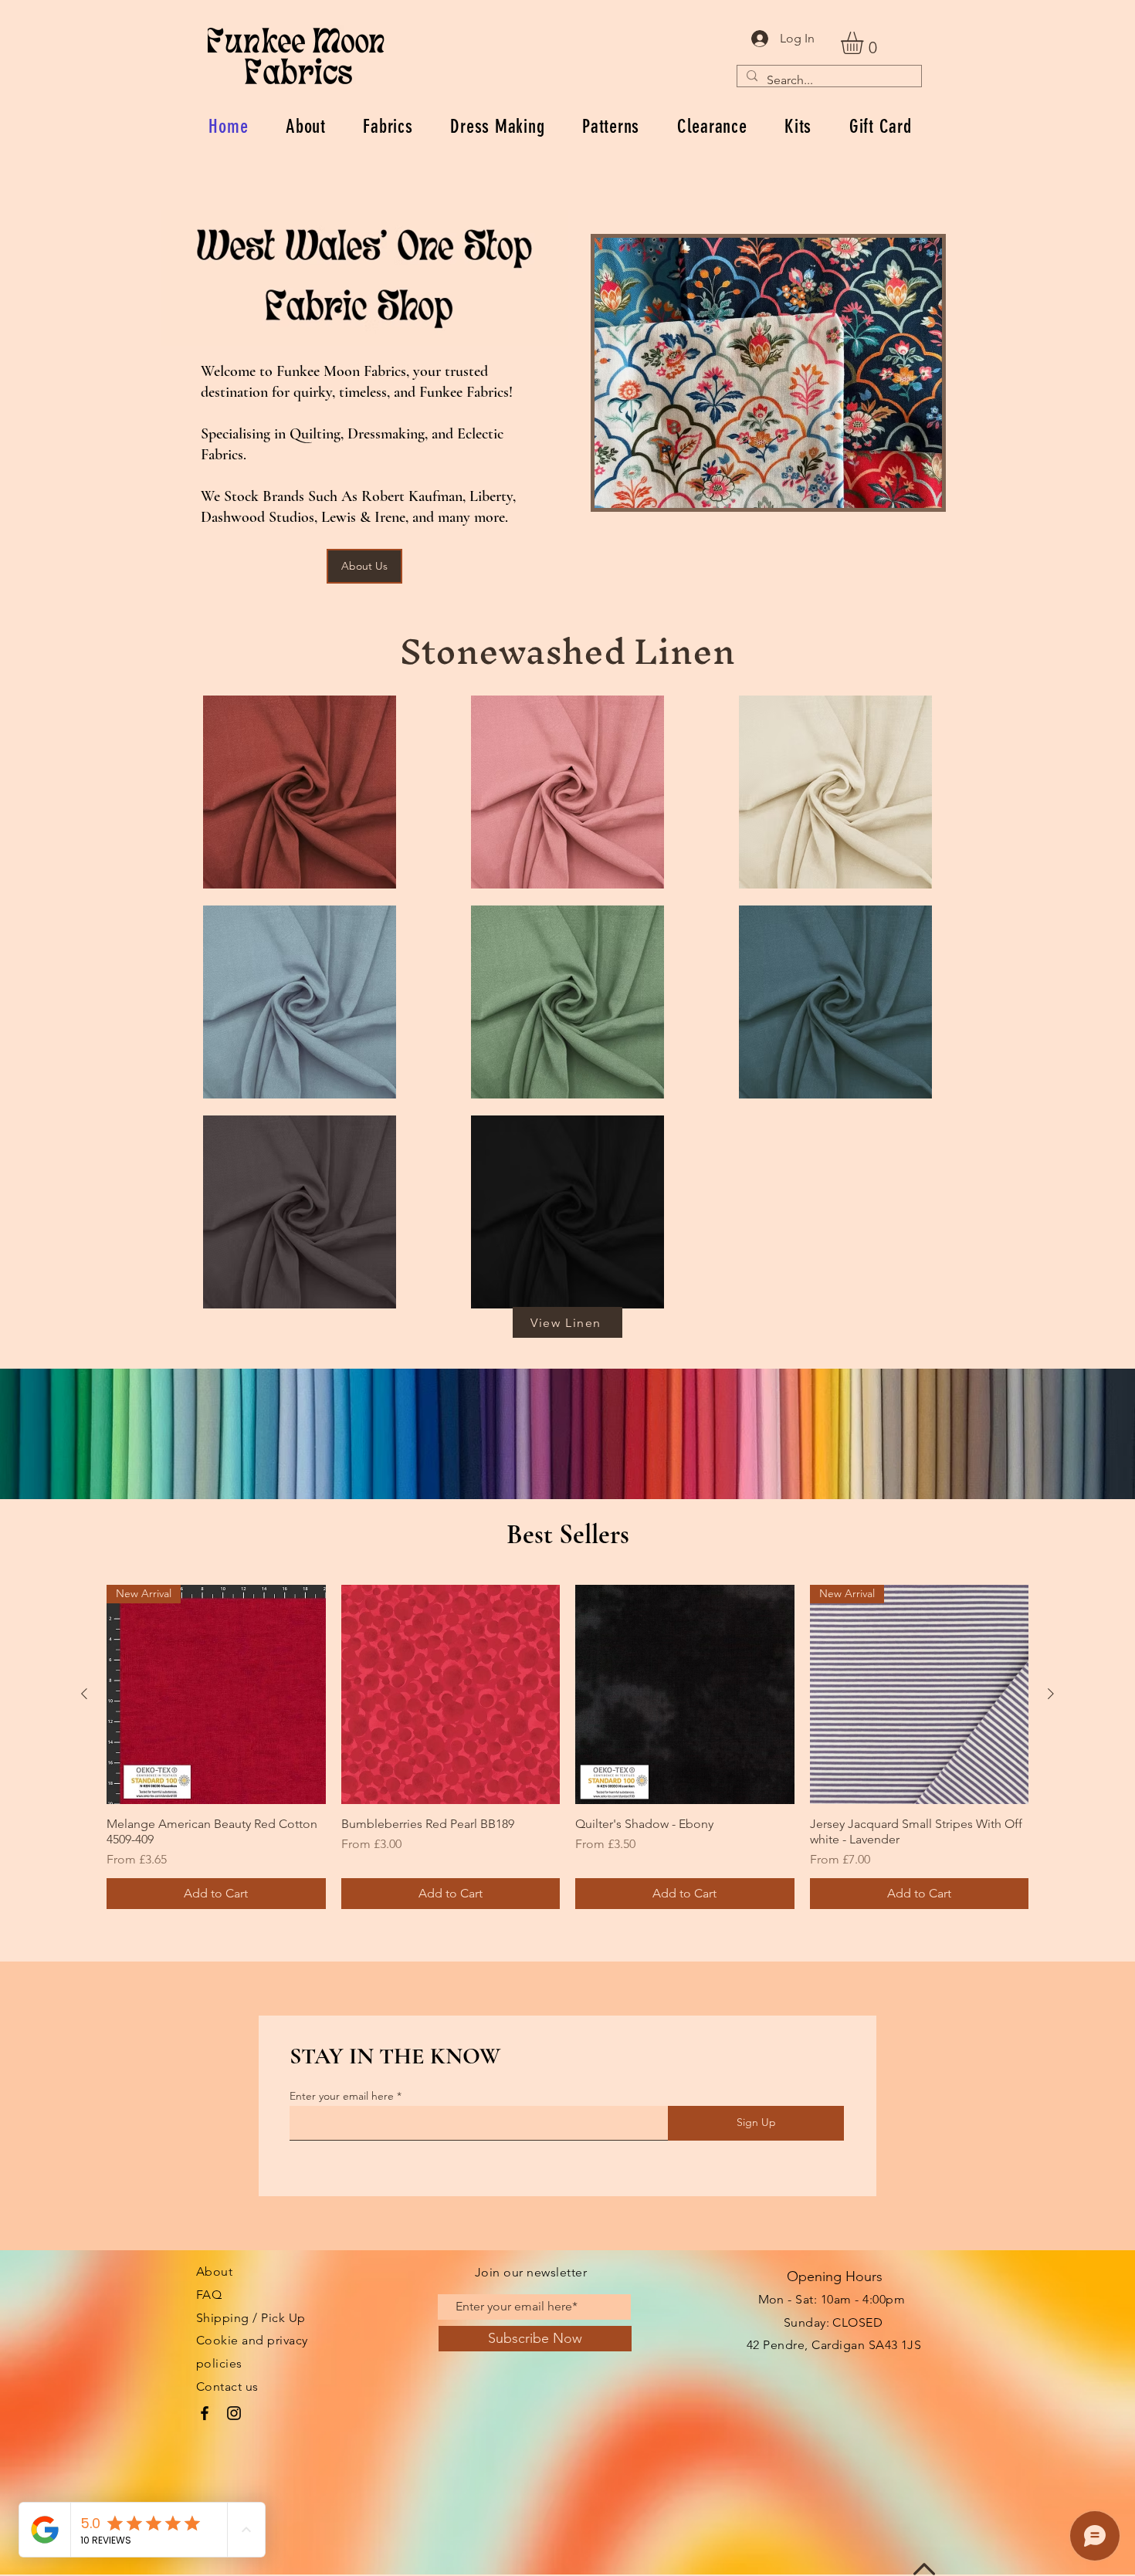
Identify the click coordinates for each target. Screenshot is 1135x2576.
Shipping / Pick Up (251, 2318)
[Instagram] (234, 2413)
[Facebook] (205, 2413)
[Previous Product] (84, 1694)
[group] (567, 1747)
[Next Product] (1051, 1694)
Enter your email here (342, 2096)
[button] (865, 43)
